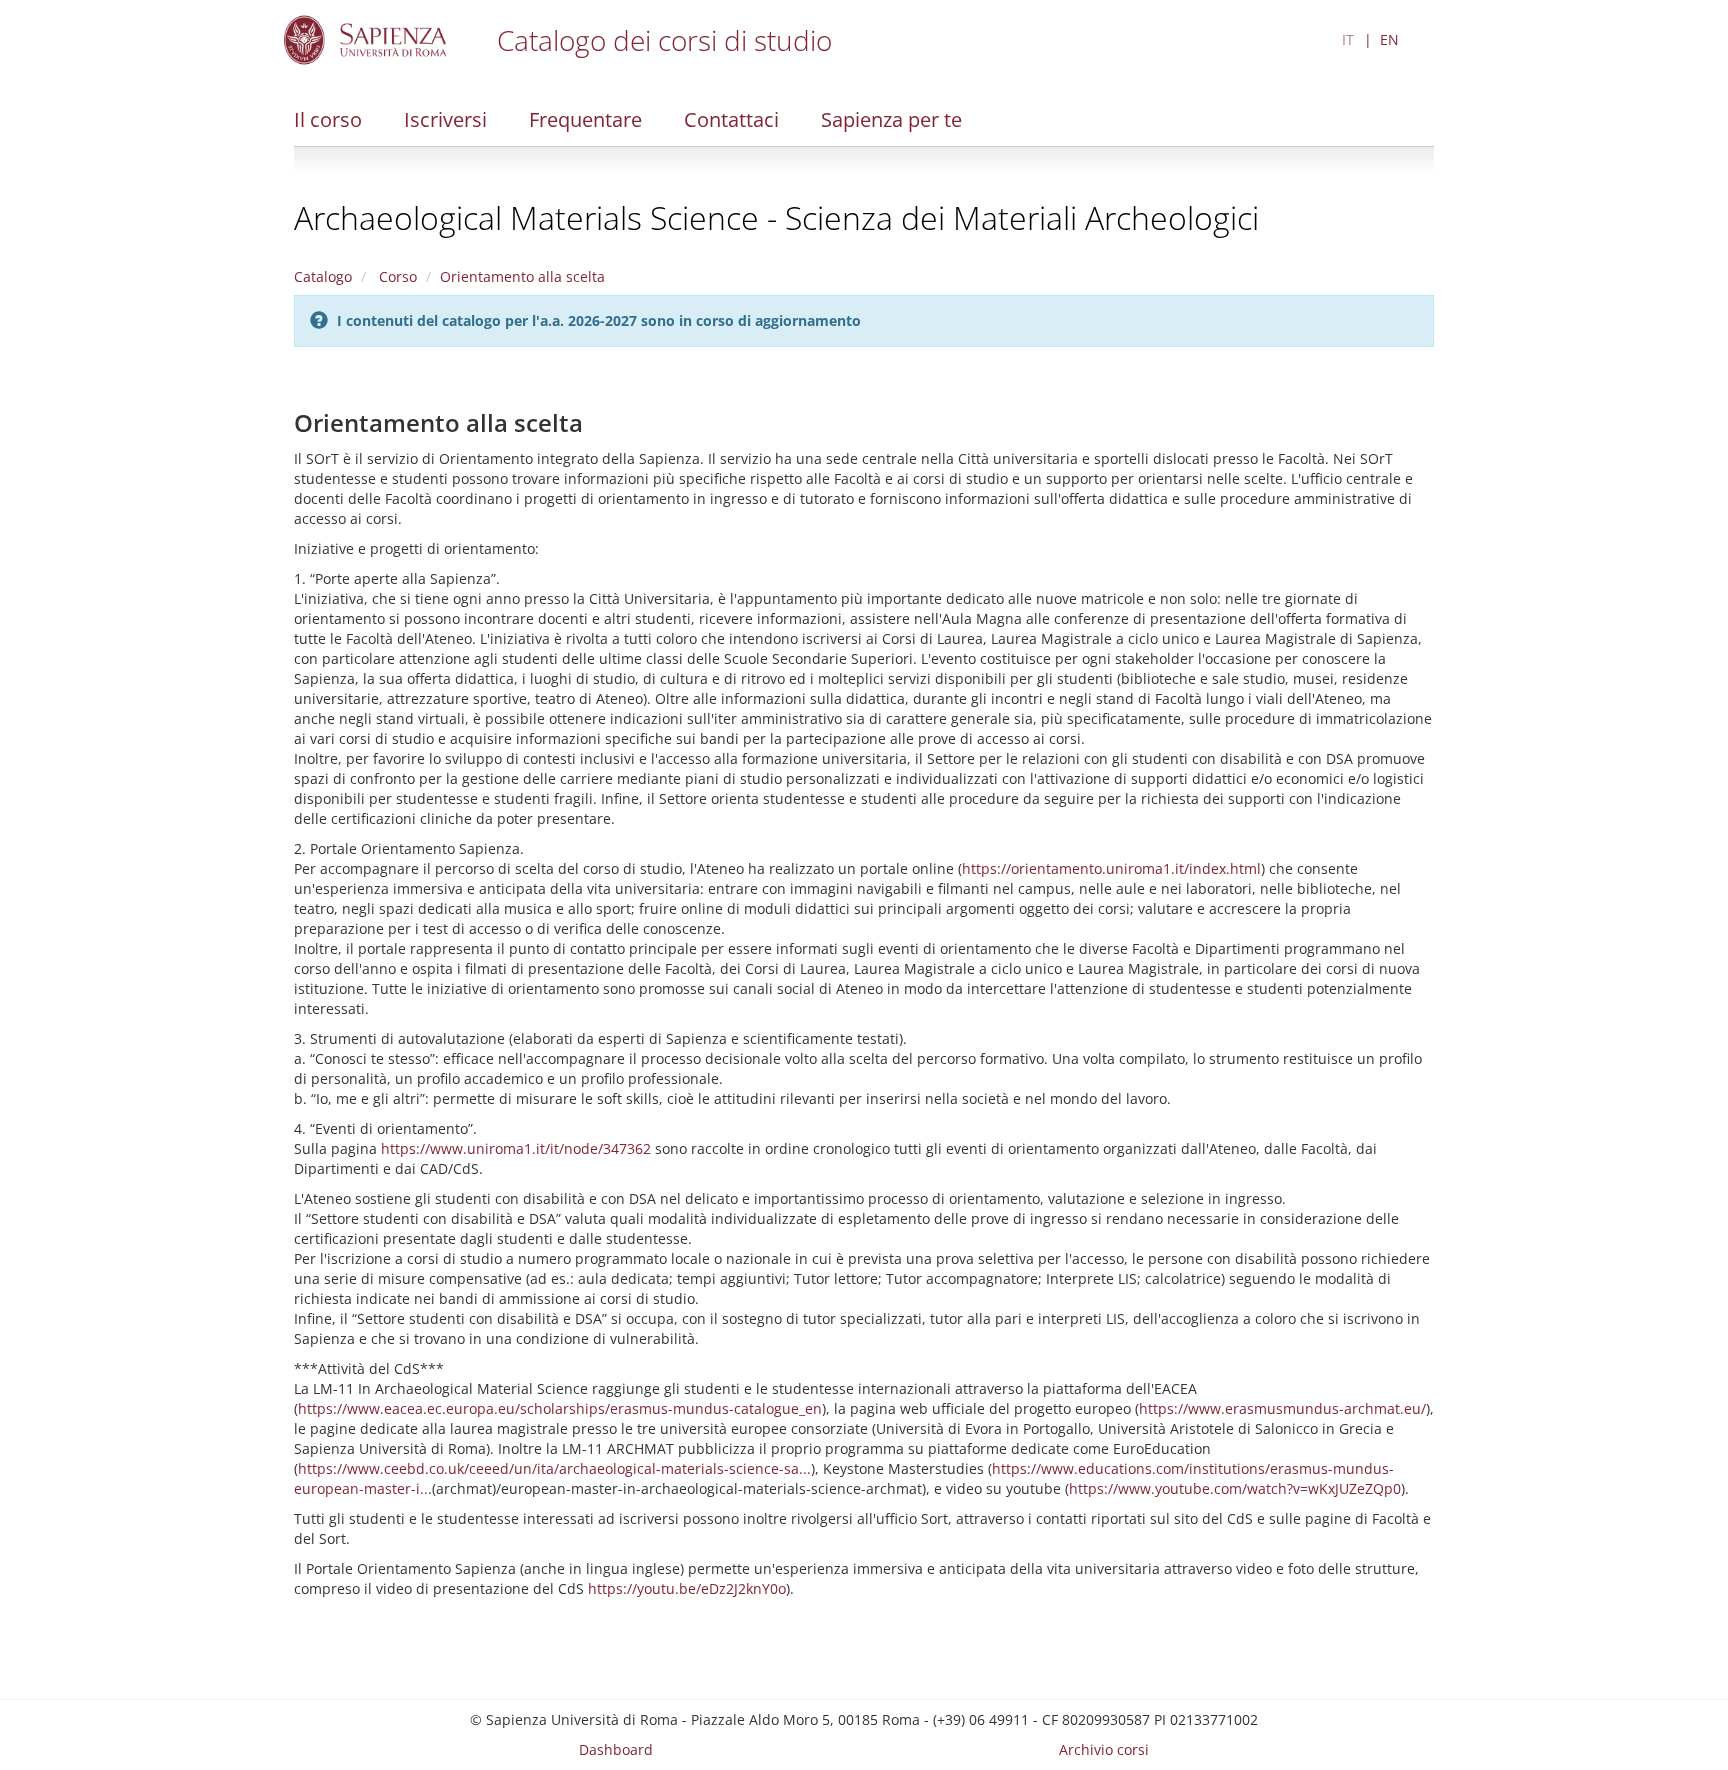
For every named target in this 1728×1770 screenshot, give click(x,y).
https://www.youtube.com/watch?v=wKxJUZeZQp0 (1235, 1488)
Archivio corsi (1104, 1749)
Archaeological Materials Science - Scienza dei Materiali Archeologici (776, 217)
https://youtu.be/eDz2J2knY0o (687, 1588)
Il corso (328, 119)
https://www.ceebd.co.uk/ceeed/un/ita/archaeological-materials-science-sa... (554, 1468)
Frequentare (585, 119)
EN (1389, 39)
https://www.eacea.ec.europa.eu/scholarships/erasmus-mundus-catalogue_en (560, 1408)
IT (1348, 39)
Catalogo (323, 276)
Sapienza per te (891, 119)
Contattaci (731, 119)
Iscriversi (445, 119)
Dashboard (616, 1749)
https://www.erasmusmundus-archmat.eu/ (1282, 1408)
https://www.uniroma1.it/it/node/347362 (516, 1148)
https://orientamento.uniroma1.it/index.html (1111, 868)
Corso (396, 276)
